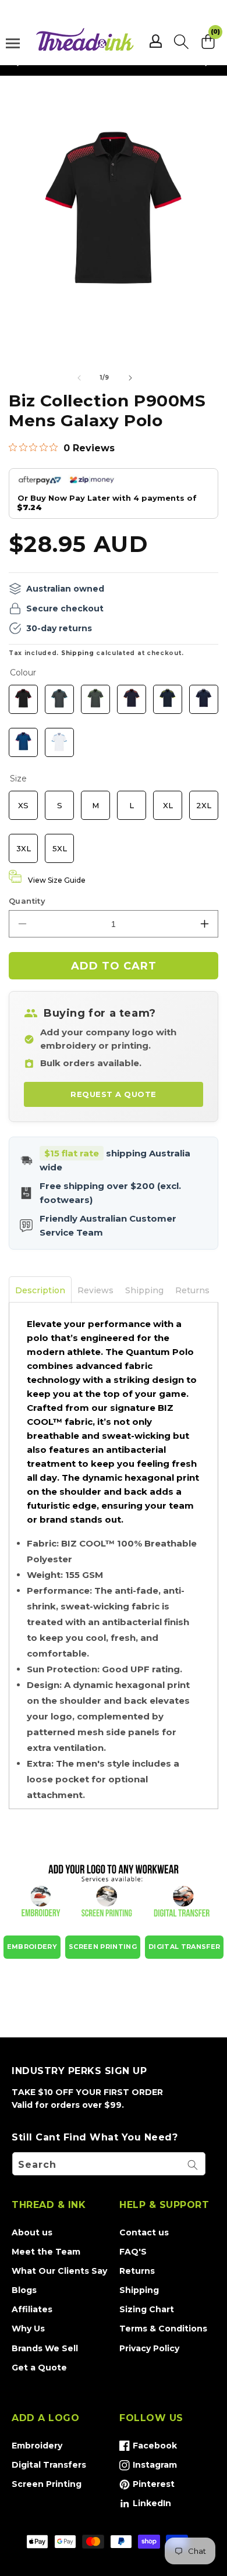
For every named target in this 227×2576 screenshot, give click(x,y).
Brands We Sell (45, 2348)
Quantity (27, 901)
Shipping (78, 653)
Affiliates (32, 2309)
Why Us (28, 2329)
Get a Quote (39, 2368)
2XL (204, 800)
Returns (192, 1290)
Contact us (144, 2232)
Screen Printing (47, 2484)
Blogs (24, 2290)
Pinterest (147, 2486)
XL (168, 800)
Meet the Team (46, 2252)
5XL (59, 843)
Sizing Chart (147, 2309)
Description (40, 1290)
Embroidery (37, 2446)
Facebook (148, 2448)
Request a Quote (114, 1094)
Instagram (148, 2467)
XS (23, 800)
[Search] (193, 2165)
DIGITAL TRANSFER (184, 1947)
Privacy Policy (149, 2348)
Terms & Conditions (163, 2329)
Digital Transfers (49, 2465)
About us (32, 2232)
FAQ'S (133, 2252)
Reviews (95, 1290)
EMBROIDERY (32, 1947)
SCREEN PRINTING (103, 1947)
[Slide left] (79, 378)
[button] (181, 41)
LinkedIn (145, 2506)
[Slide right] (130, 378)
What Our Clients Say (59, 2271)
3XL (23, 843)
